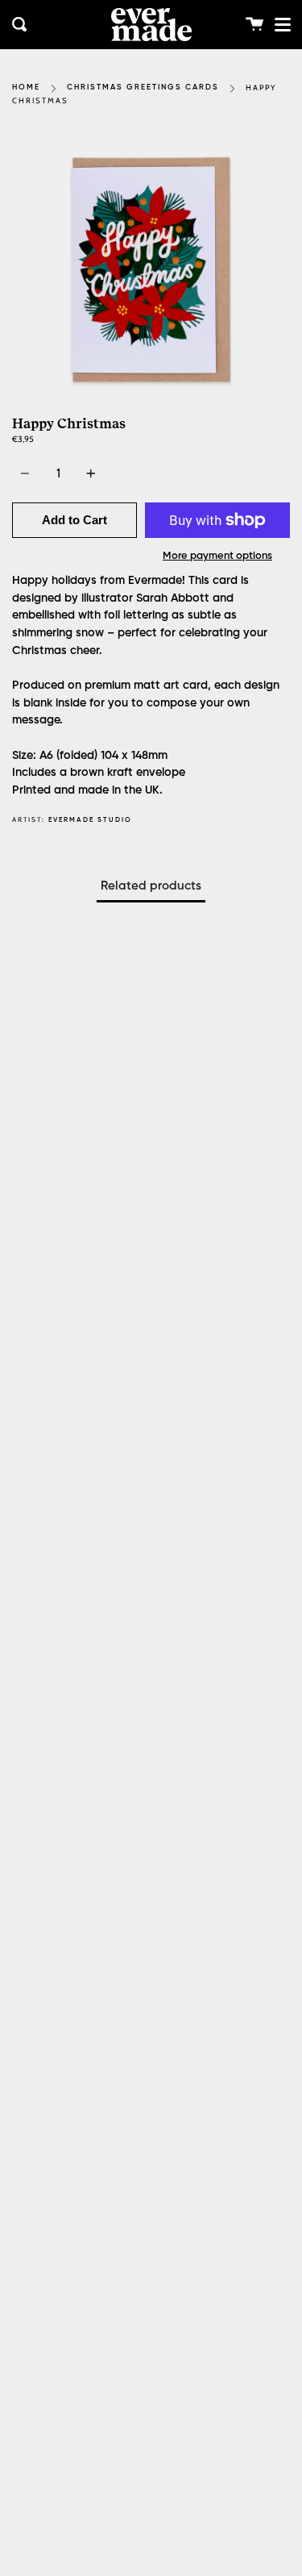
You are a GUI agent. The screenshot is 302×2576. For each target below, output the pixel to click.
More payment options (217, 556)
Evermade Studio (90, 820)
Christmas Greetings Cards (143, 88)
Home (26, 88)
